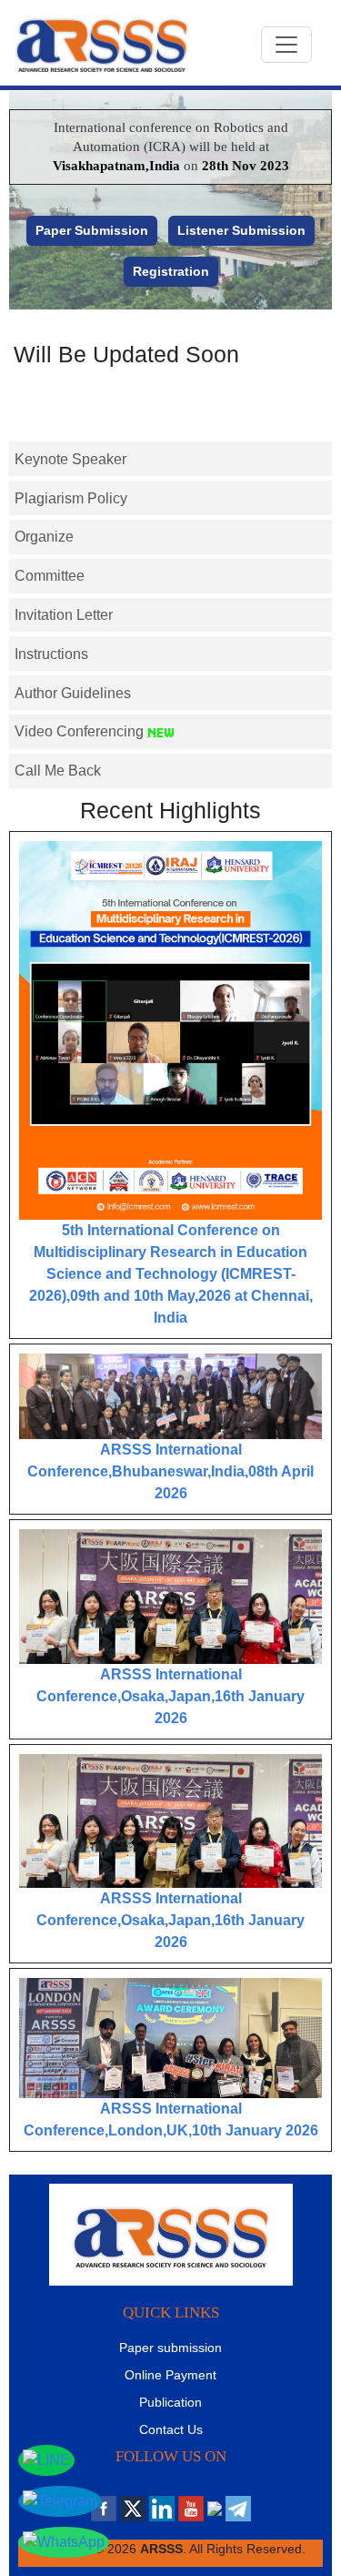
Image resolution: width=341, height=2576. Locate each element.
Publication (170, 2402)
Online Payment (170, 2375)
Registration (171, 271)
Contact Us (171, 2429)
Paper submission (170, 2348)
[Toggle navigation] (286, 45)
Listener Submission (241, 230)
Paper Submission (92, 230)
